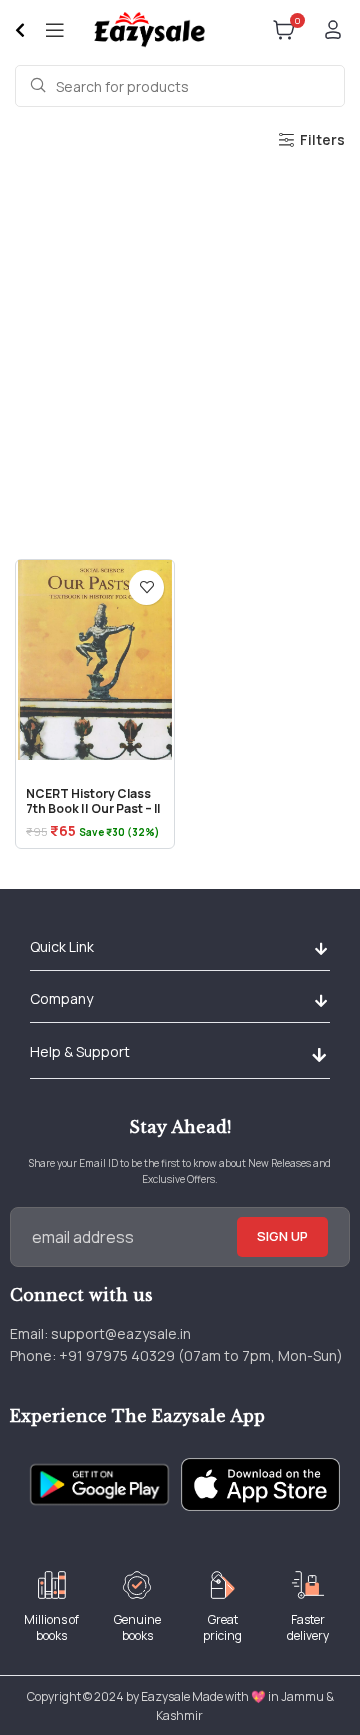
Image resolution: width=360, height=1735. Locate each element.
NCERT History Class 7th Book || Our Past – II (93, 800)
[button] (320, 949)
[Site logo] (148, 28)
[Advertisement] (180, 349)
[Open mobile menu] (55, 30)
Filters (322, 140)
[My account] (333, 30)
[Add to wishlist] (146, 587)
